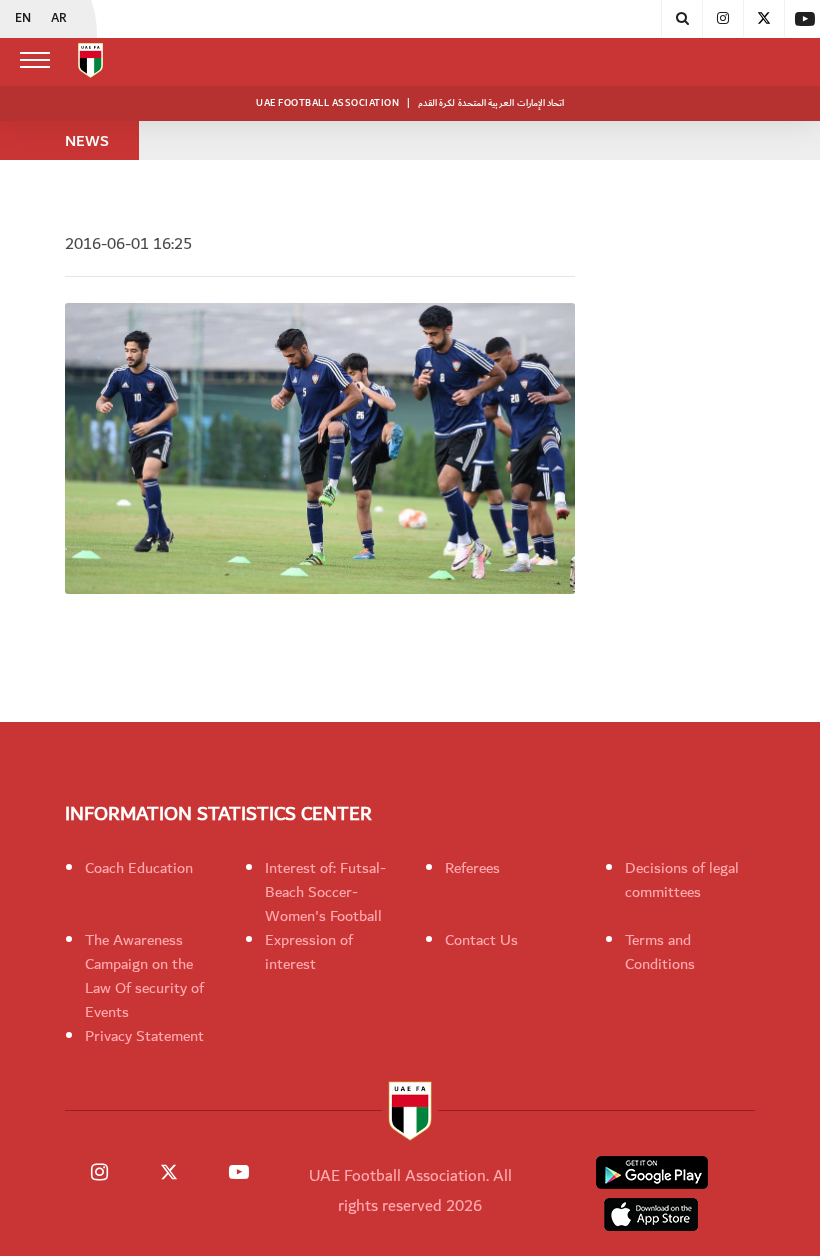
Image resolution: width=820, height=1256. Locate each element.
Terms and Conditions (660, 952)
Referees (472, 868)
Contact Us (481, 940)
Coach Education (139, 868)
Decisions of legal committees (682, 880)
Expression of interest (309, 952)
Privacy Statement (144, 1036)
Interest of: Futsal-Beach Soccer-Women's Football (325, 892)
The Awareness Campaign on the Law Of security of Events (144, 976)
